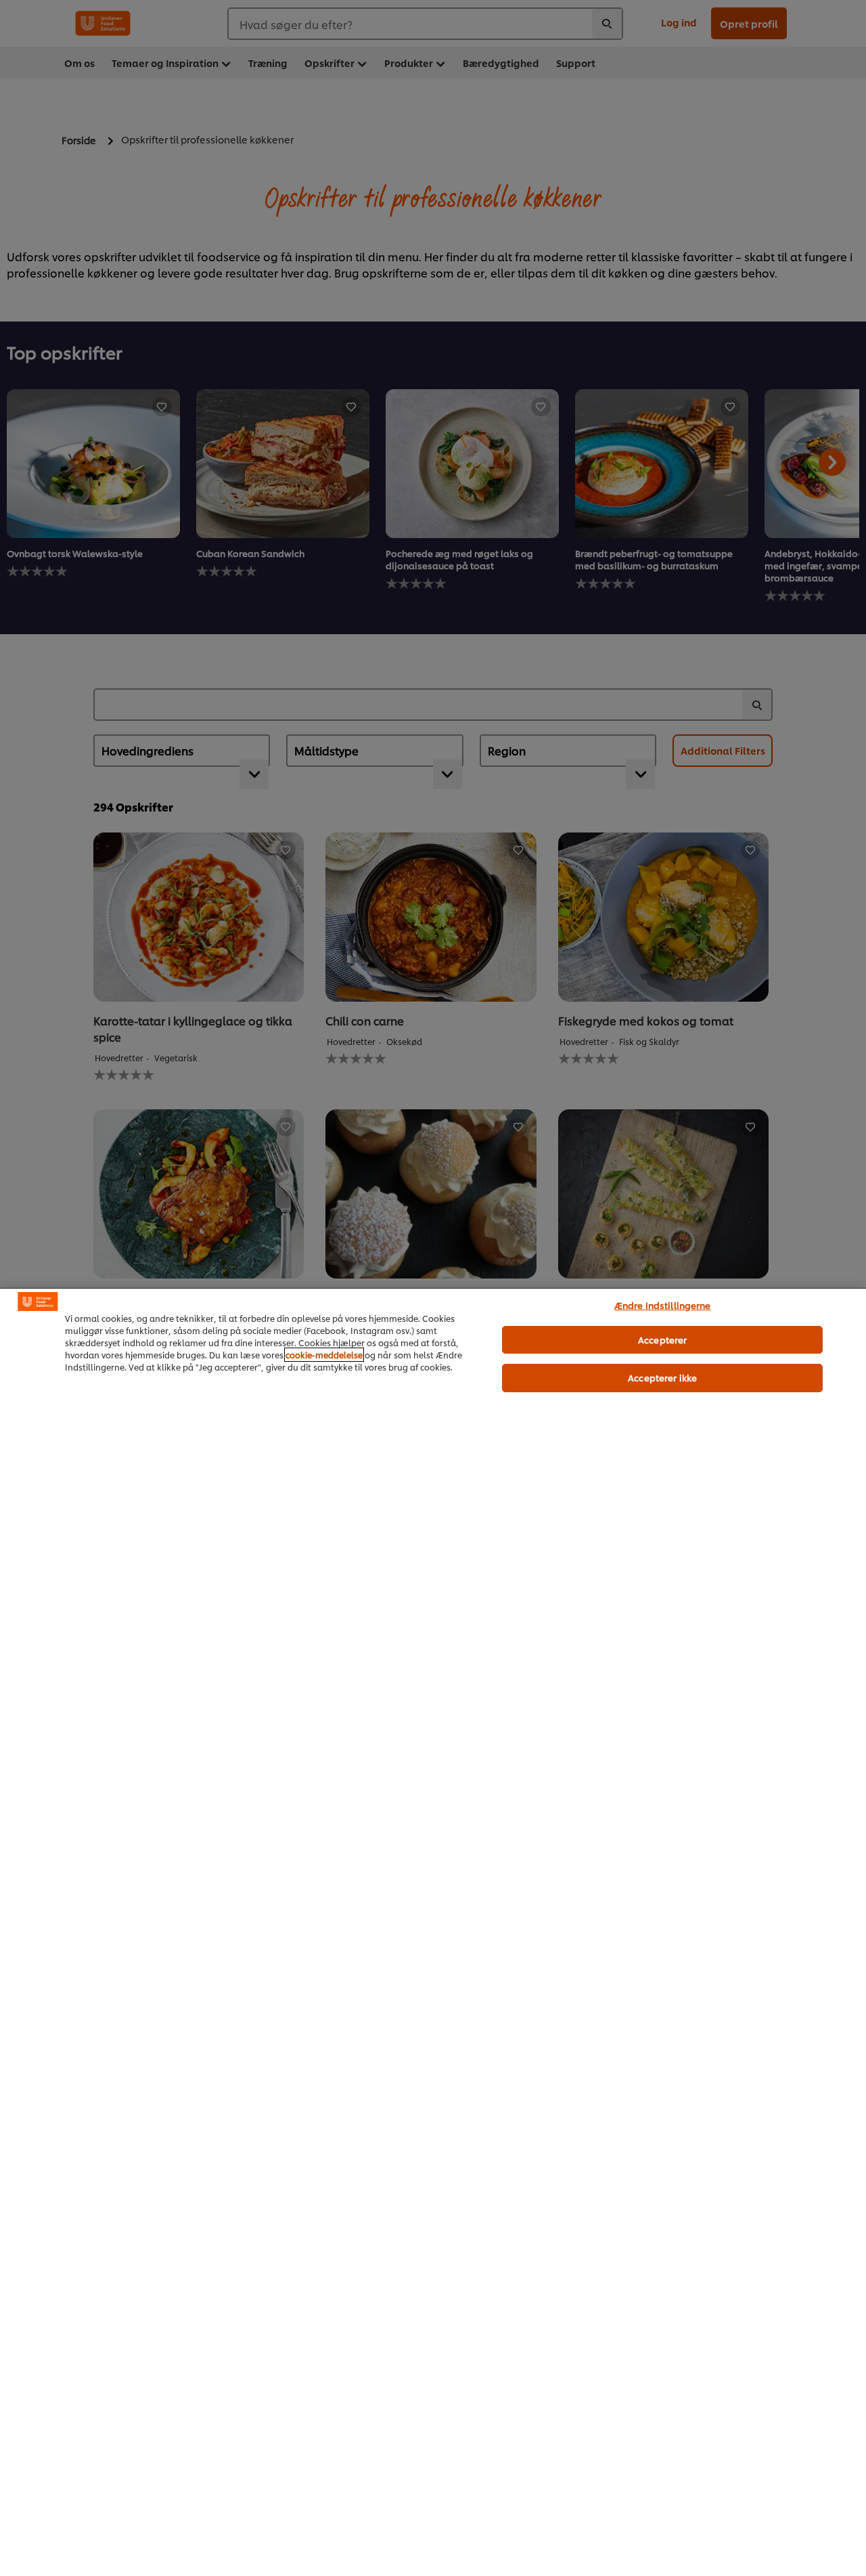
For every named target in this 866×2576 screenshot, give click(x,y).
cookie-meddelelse (324, 1355)
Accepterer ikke (662, 1377)
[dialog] (433, 1932)
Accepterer (662, 1339)
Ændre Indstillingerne (663, 1305)
